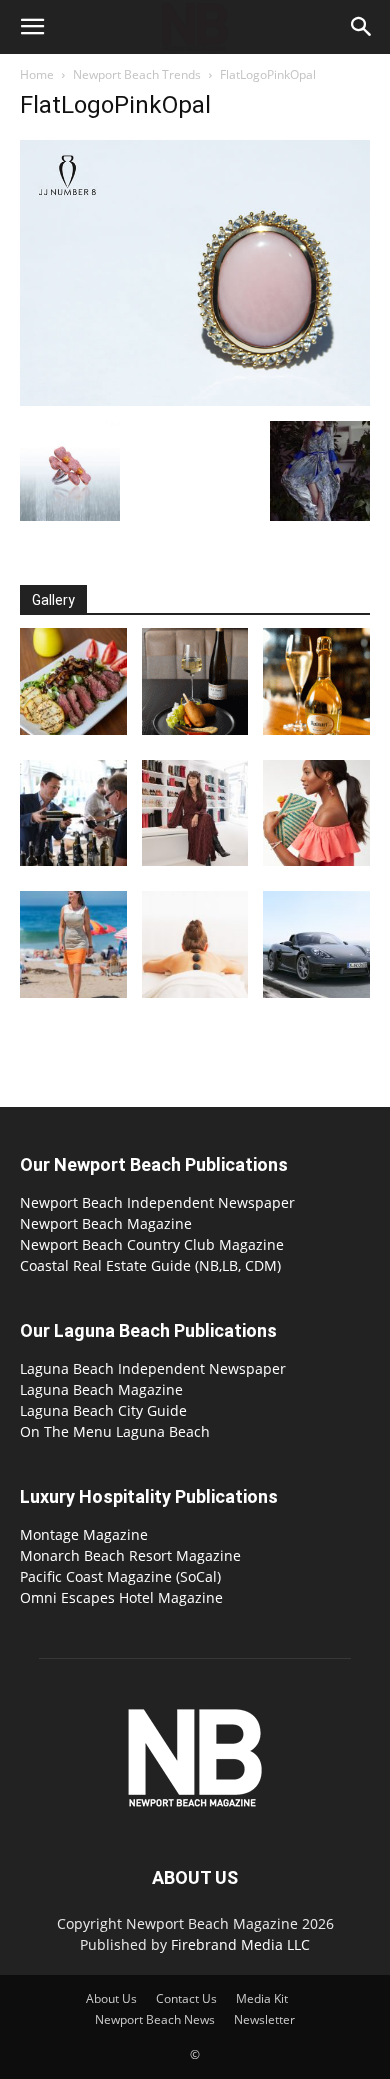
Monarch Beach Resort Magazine (130, 1555)
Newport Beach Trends (137, 74)
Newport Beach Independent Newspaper (157, 1202)
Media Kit (262, 1998)
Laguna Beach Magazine (101, 1389)
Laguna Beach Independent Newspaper (153, 1368)
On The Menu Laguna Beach (115, 1431)
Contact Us (186, 1998)
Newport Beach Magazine (106, 1223)
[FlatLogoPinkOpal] (195, 400)
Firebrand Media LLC (240, 1944)
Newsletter (264, 2019)
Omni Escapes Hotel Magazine (121, 1597)
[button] (32, 27)
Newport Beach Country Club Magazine (152, 1244)
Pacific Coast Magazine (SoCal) (120, 1576)
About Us (111, 1998)
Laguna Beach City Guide (103, 1410)
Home (37, 74)
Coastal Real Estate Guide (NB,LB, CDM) (150, 1265)
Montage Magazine (84, 1534)
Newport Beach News (155, 2019)
